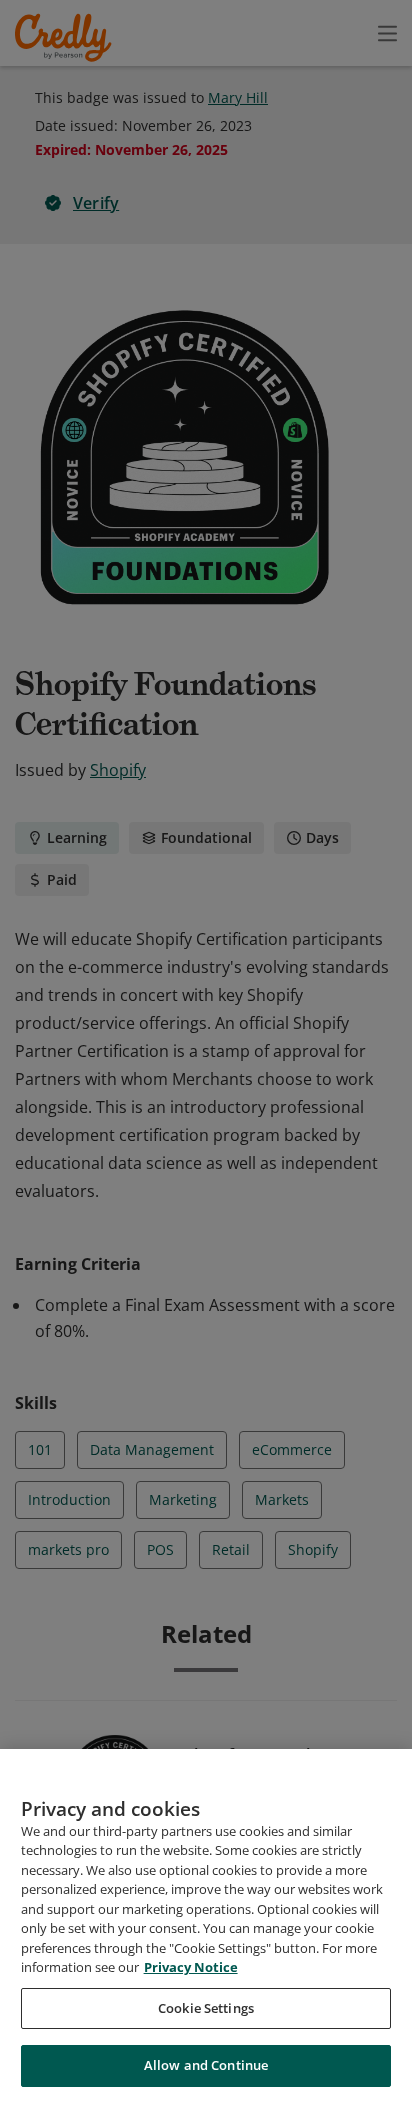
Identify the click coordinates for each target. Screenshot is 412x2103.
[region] (206, 1926)
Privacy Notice (191, 1967)
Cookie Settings (206, 2008)
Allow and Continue (206, 2065)
